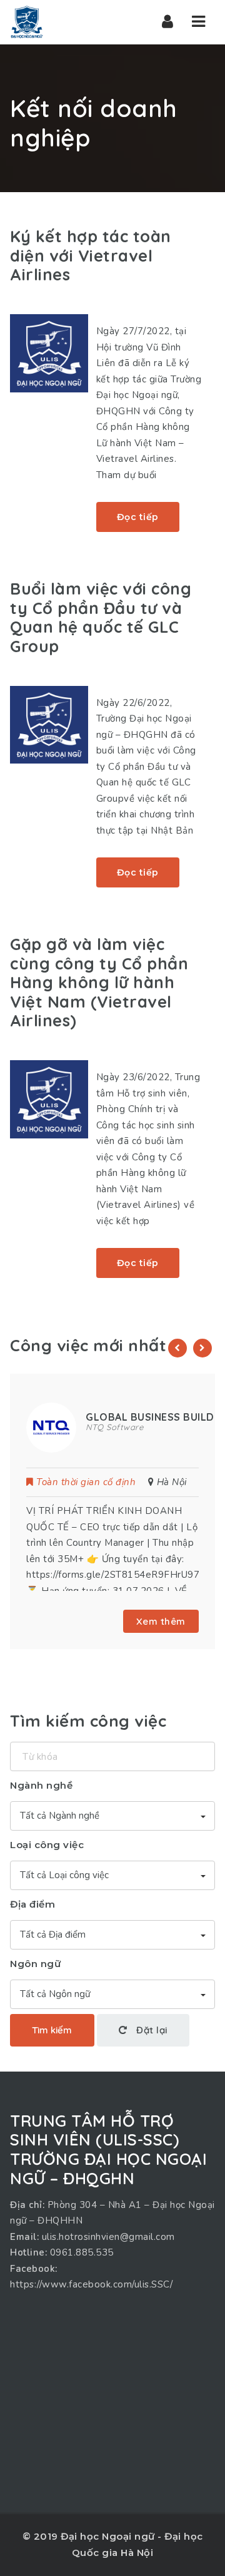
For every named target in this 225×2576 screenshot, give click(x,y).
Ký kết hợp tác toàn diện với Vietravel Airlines (91, 255)
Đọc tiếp (138, 517)
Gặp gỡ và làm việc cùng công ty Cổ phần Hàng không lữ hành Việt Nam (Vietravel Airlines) (99, 982)
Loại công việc (47, 1845)
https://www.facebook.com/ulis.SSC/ (91, 2284)
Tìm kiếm (52, 2030)
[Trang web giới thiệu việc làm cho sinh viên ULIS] (27, 22)
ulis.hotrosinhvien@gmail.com (108, 2237)
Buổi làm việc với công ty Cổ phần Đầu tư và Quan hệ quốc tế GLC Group (101, 617)
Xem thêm (161, 1621)
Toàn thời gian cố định (86, 1482)
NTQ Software (114, 1427)
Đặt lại (151, 2030)
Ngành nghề (41, 1785)
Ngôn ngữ (35, 1964)
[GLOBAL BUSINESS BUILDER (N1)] (51, 1427)
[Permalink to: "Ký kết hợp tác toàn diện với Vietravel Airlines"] (49, 353)
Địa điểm (32, 1904)
